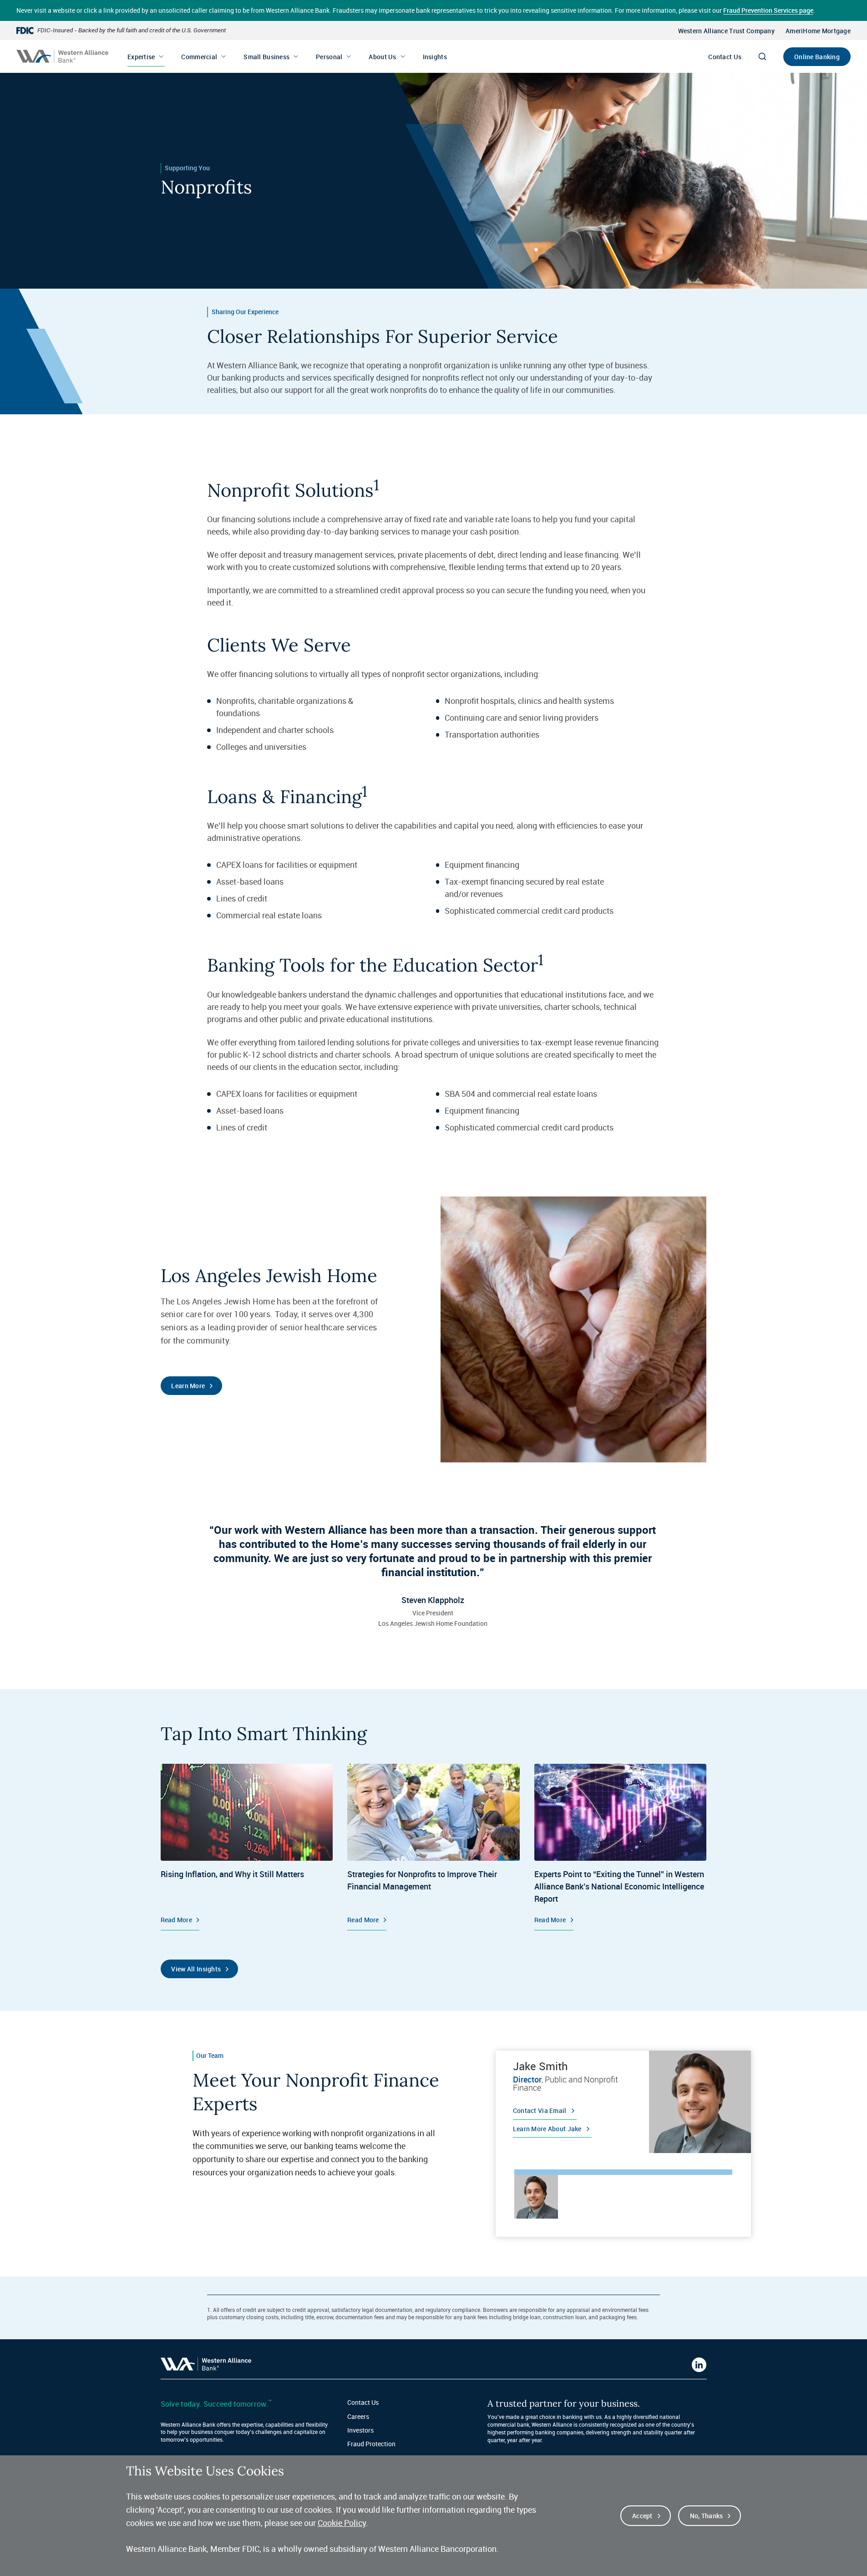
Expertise (141, 57)
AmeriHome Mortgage (818, 31)
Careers (358, 2416)
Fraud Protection (371, 2444)
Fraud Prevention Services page (768, 10)
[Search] (762, 56)
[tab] (536, 2197)
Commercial (199, 57)
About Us (382, 57)
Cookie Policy (342, 2523)
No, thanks (707, 2516)
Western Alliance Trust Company (726, 31)
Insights (435, 57)
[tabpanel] (624, 2102)
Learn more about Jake (547, 2129)
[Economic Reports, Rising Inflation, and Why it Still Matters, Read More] (247, 1847)
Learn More (188, 1386)
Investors (360, 2430)
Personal (329, 57)
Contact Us (725, 57)
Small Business (266, 57)
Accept (642, 2516)
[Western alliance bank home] (62, 56)
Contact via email (540, 2110)
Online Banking (817, 57)
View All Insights (196, 1969)
